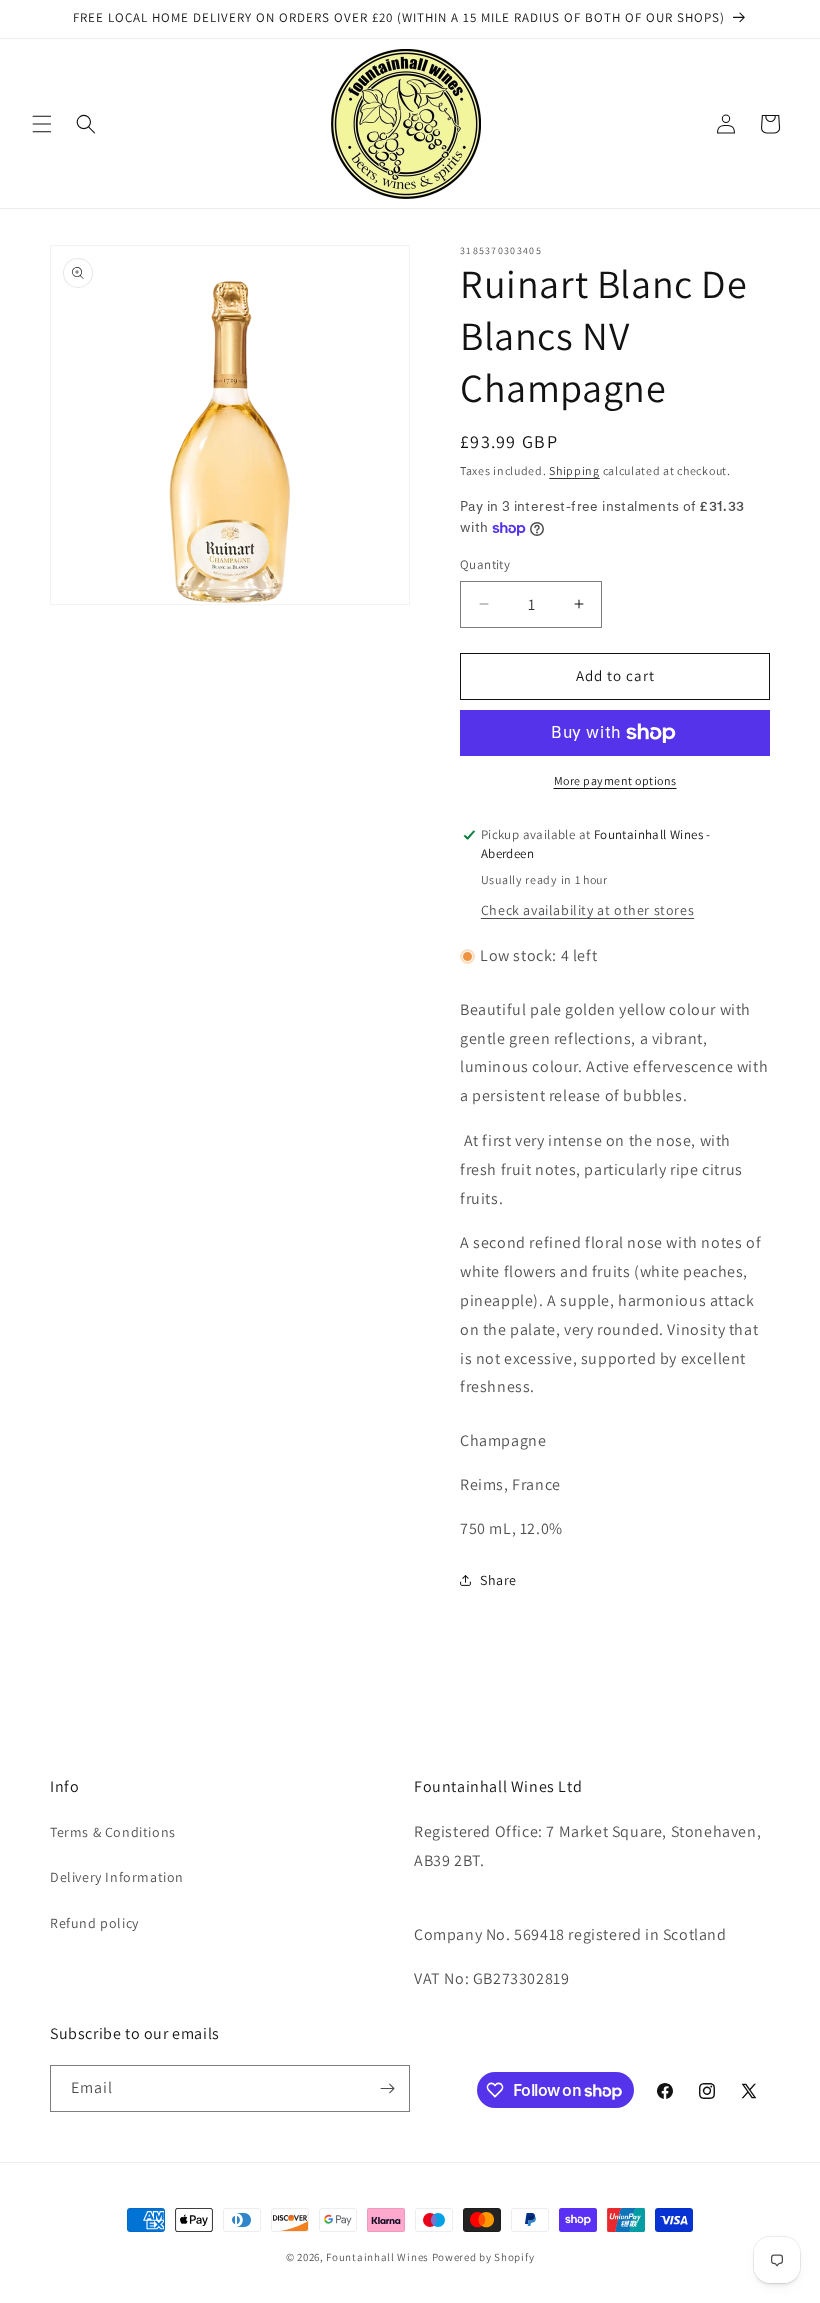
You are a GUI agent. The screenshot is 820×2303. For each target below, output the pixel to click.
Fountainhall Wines (377, 2257)
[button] (42, 124)
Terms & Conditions (113, 1832)
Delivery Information (117, 1877)
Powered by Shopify (483, 2257)
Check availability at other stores (587, 910)
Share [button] (498, 1580)
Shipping (574, 470)
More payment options (615, 780)
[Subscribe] (387, 2088)
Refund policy (94, 1923)
